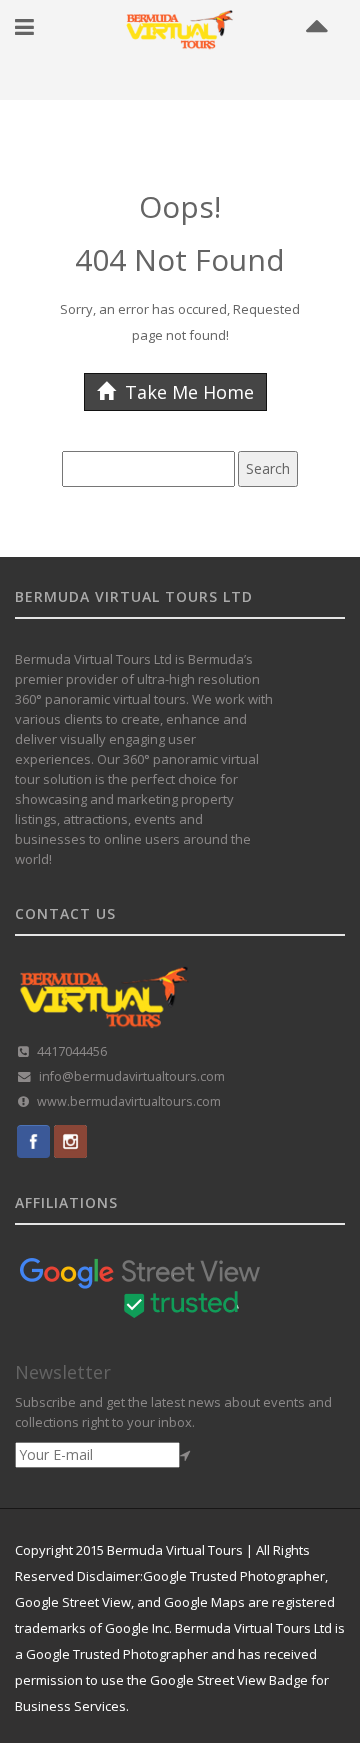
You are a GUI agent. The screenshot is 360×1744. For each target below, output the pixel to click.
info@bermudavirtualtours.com (132, 1076)
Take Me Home (187, 392)
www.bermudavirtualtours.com (129, 1101)
